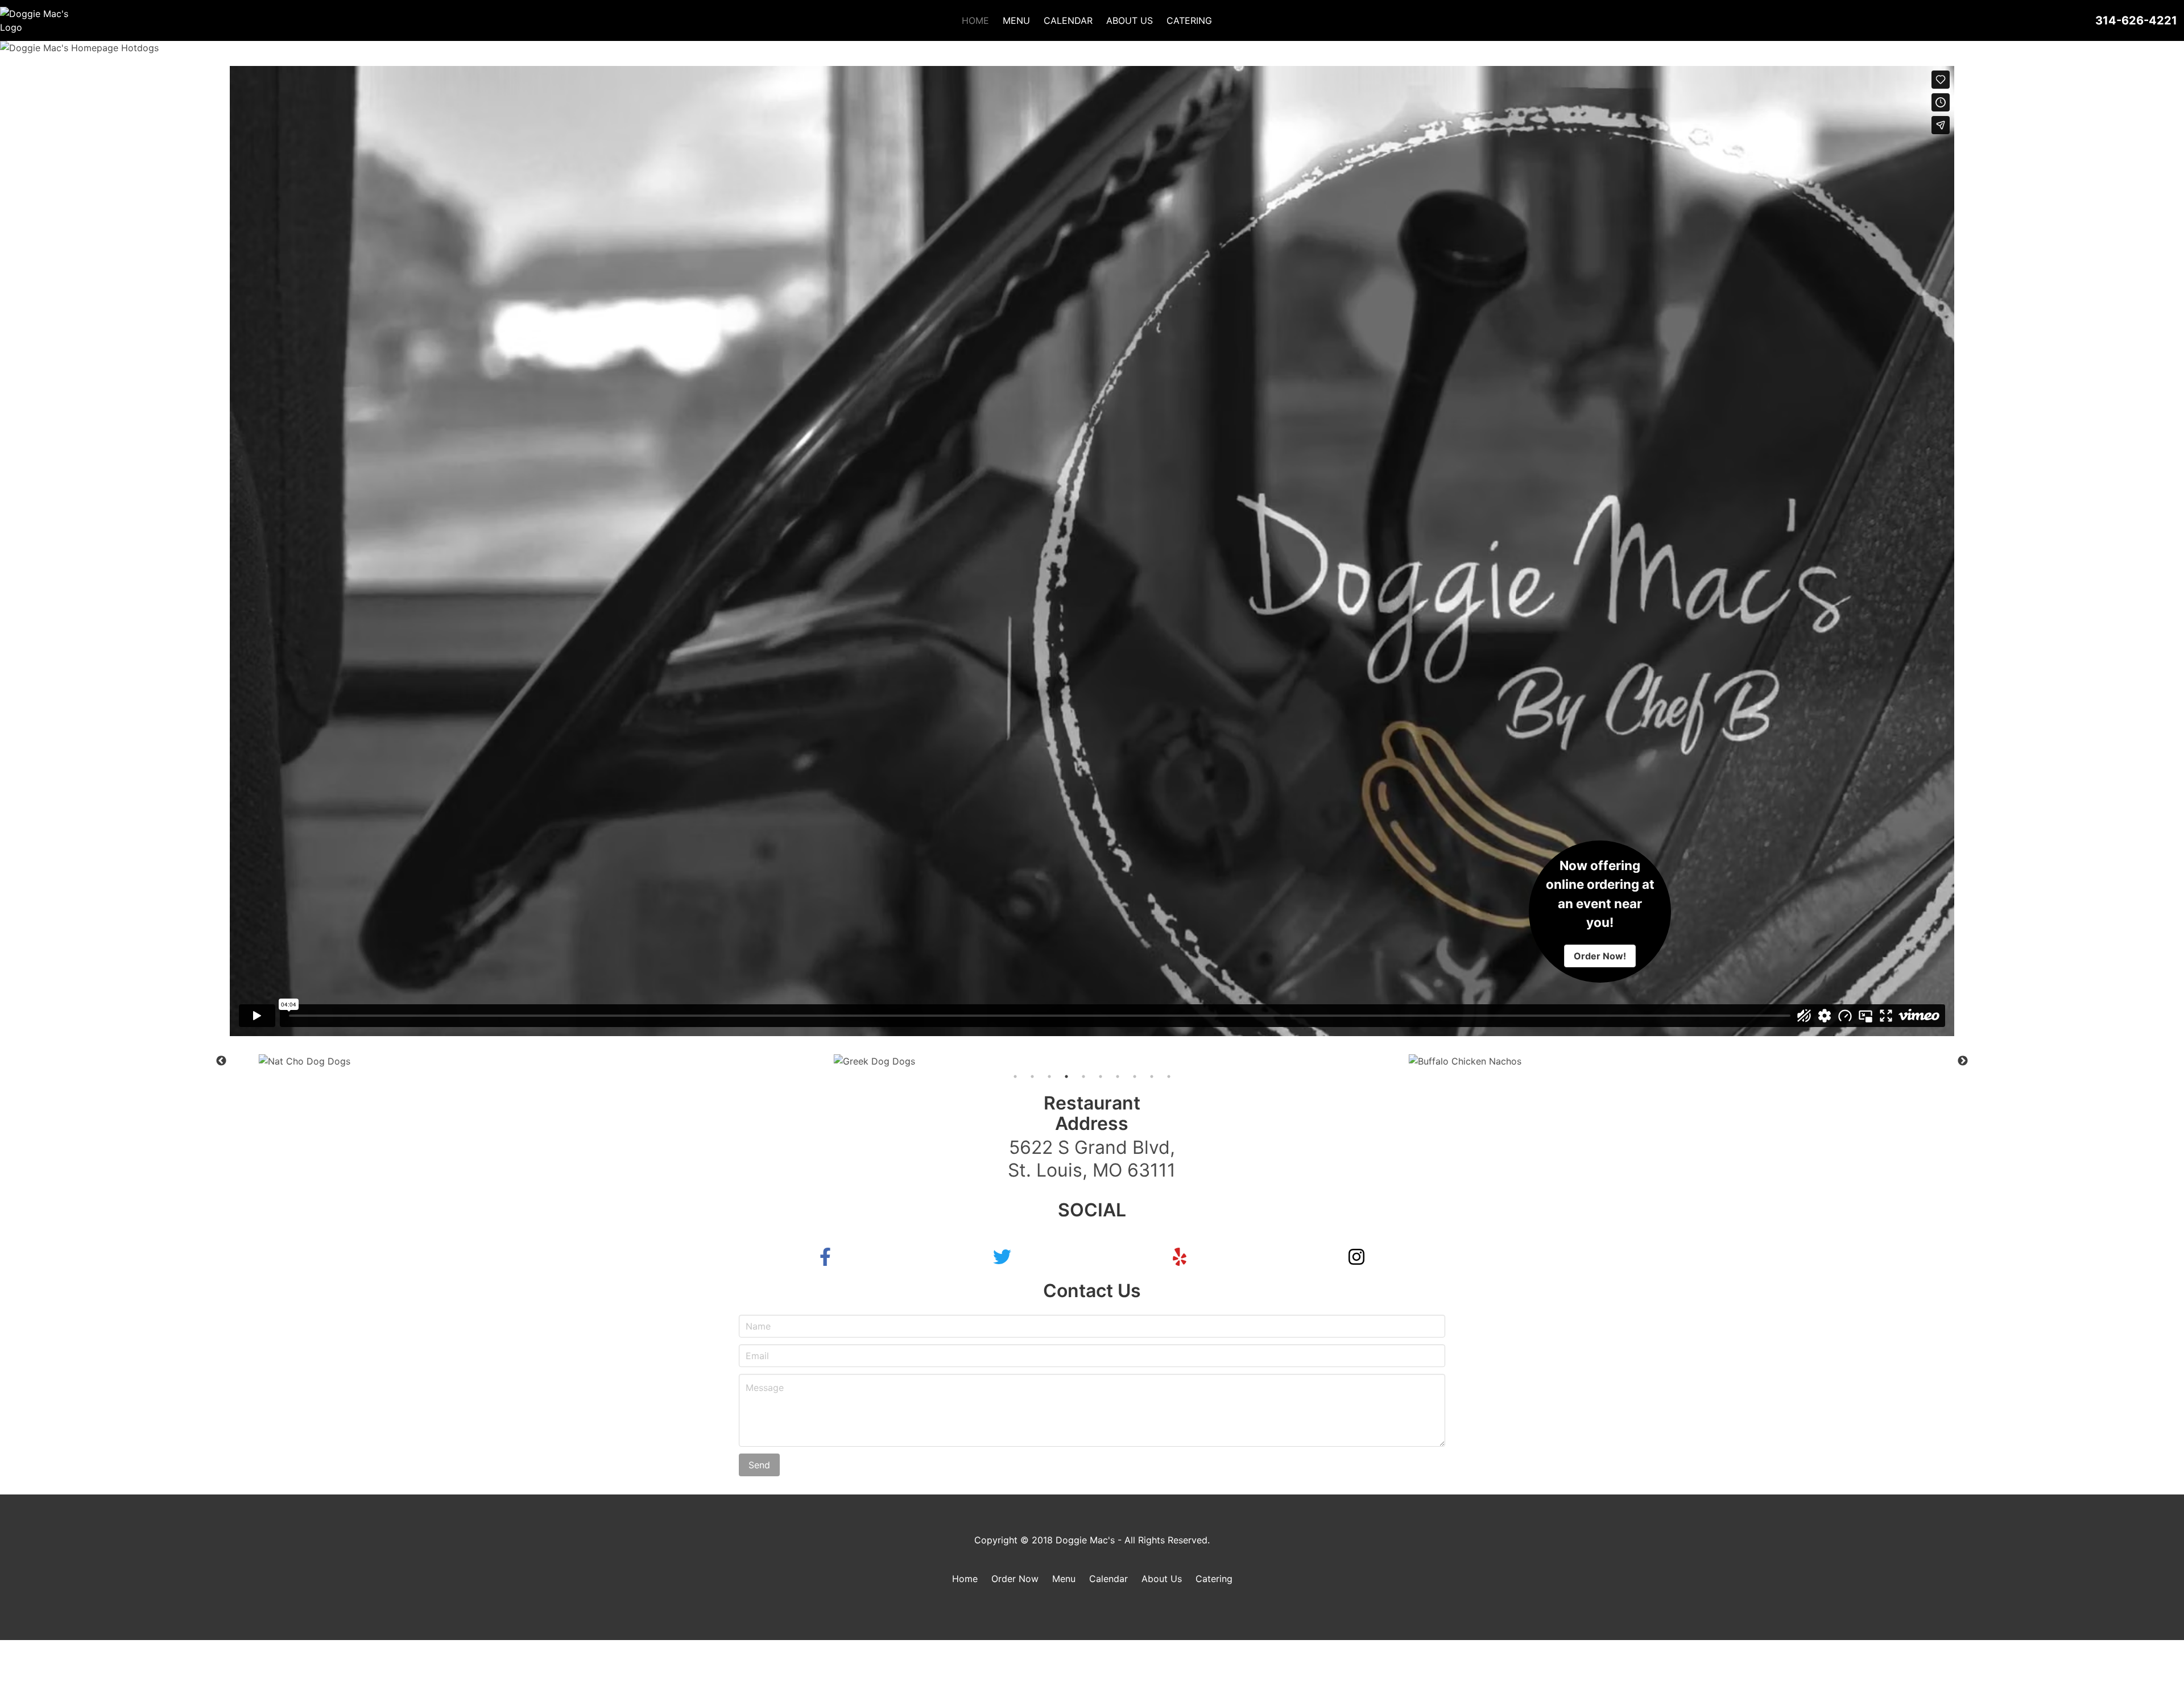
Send (759, 1465)
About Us (1162, 1579)
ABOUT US (1130, 20)
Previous (221, 1061)
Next (1963, 1061)
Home (965, 1579)
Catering (1214, 1579)
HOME (975, 20)
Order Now (1015, 1579)
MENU (1016, 20)
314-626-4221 (2136, 20)
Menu (1064, 1579)
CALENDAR (1068, 20)
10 (1169, 1076)
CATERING (1189, 20)
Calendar (1108, 1579)
